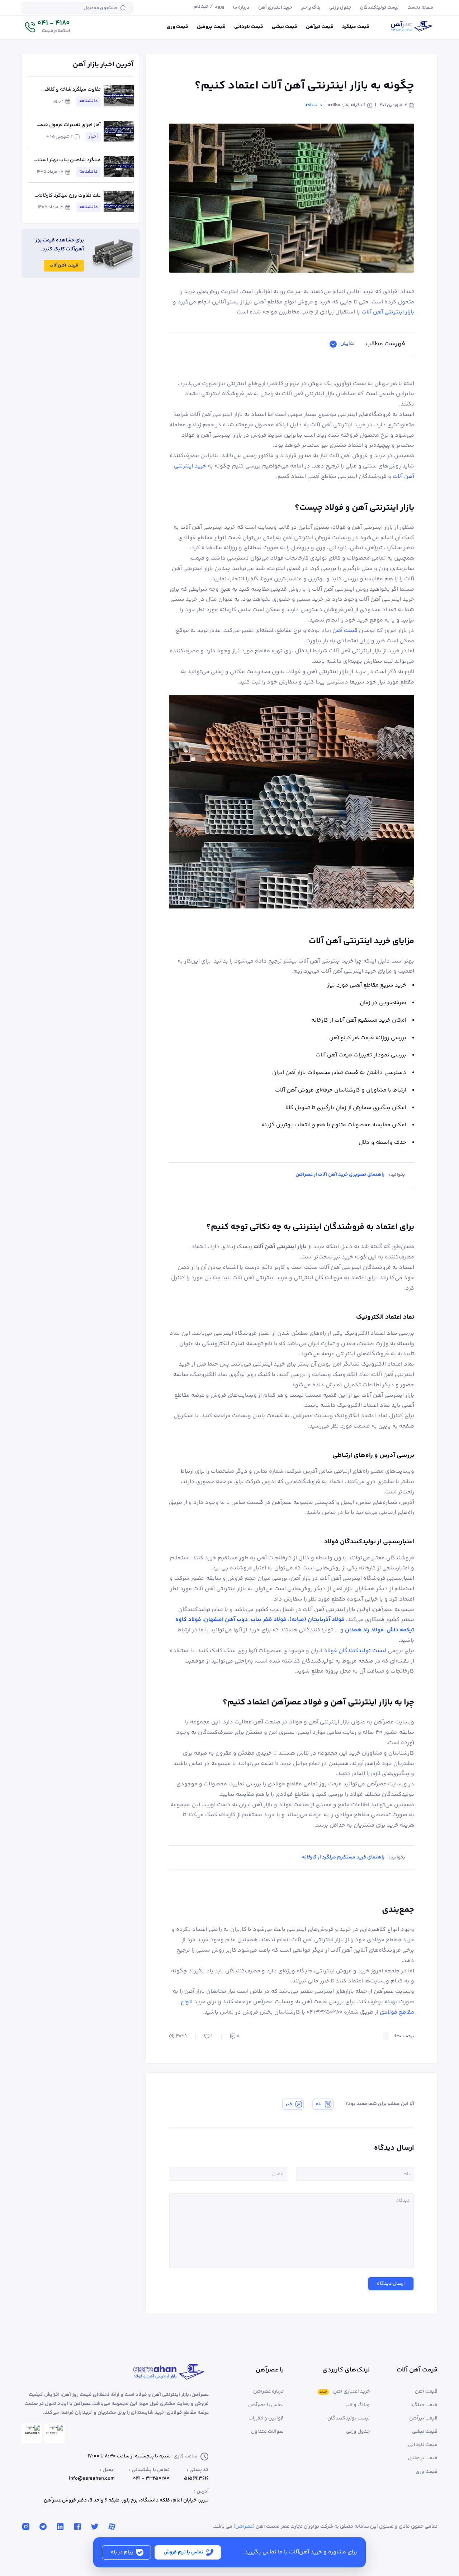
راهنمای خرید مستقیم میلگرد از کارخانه (343, 1857)
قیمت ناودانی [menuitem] (249, 27)
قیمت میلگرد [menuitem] (356, 27)
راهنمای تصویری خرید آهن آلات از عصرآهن (340, 1175)
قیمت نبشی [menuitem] (285, 27)
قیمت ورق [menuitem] (178, 27)
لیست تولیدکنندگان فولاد (355, 1651)
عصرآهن (244, 2527)
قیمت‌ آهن (345, 631)
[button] (47, 27)
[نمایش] (333, 344)
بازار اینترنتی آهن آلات (388, 312)
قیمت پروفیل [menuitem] (211, 27)
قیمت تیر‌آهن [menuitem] (320, 27)
